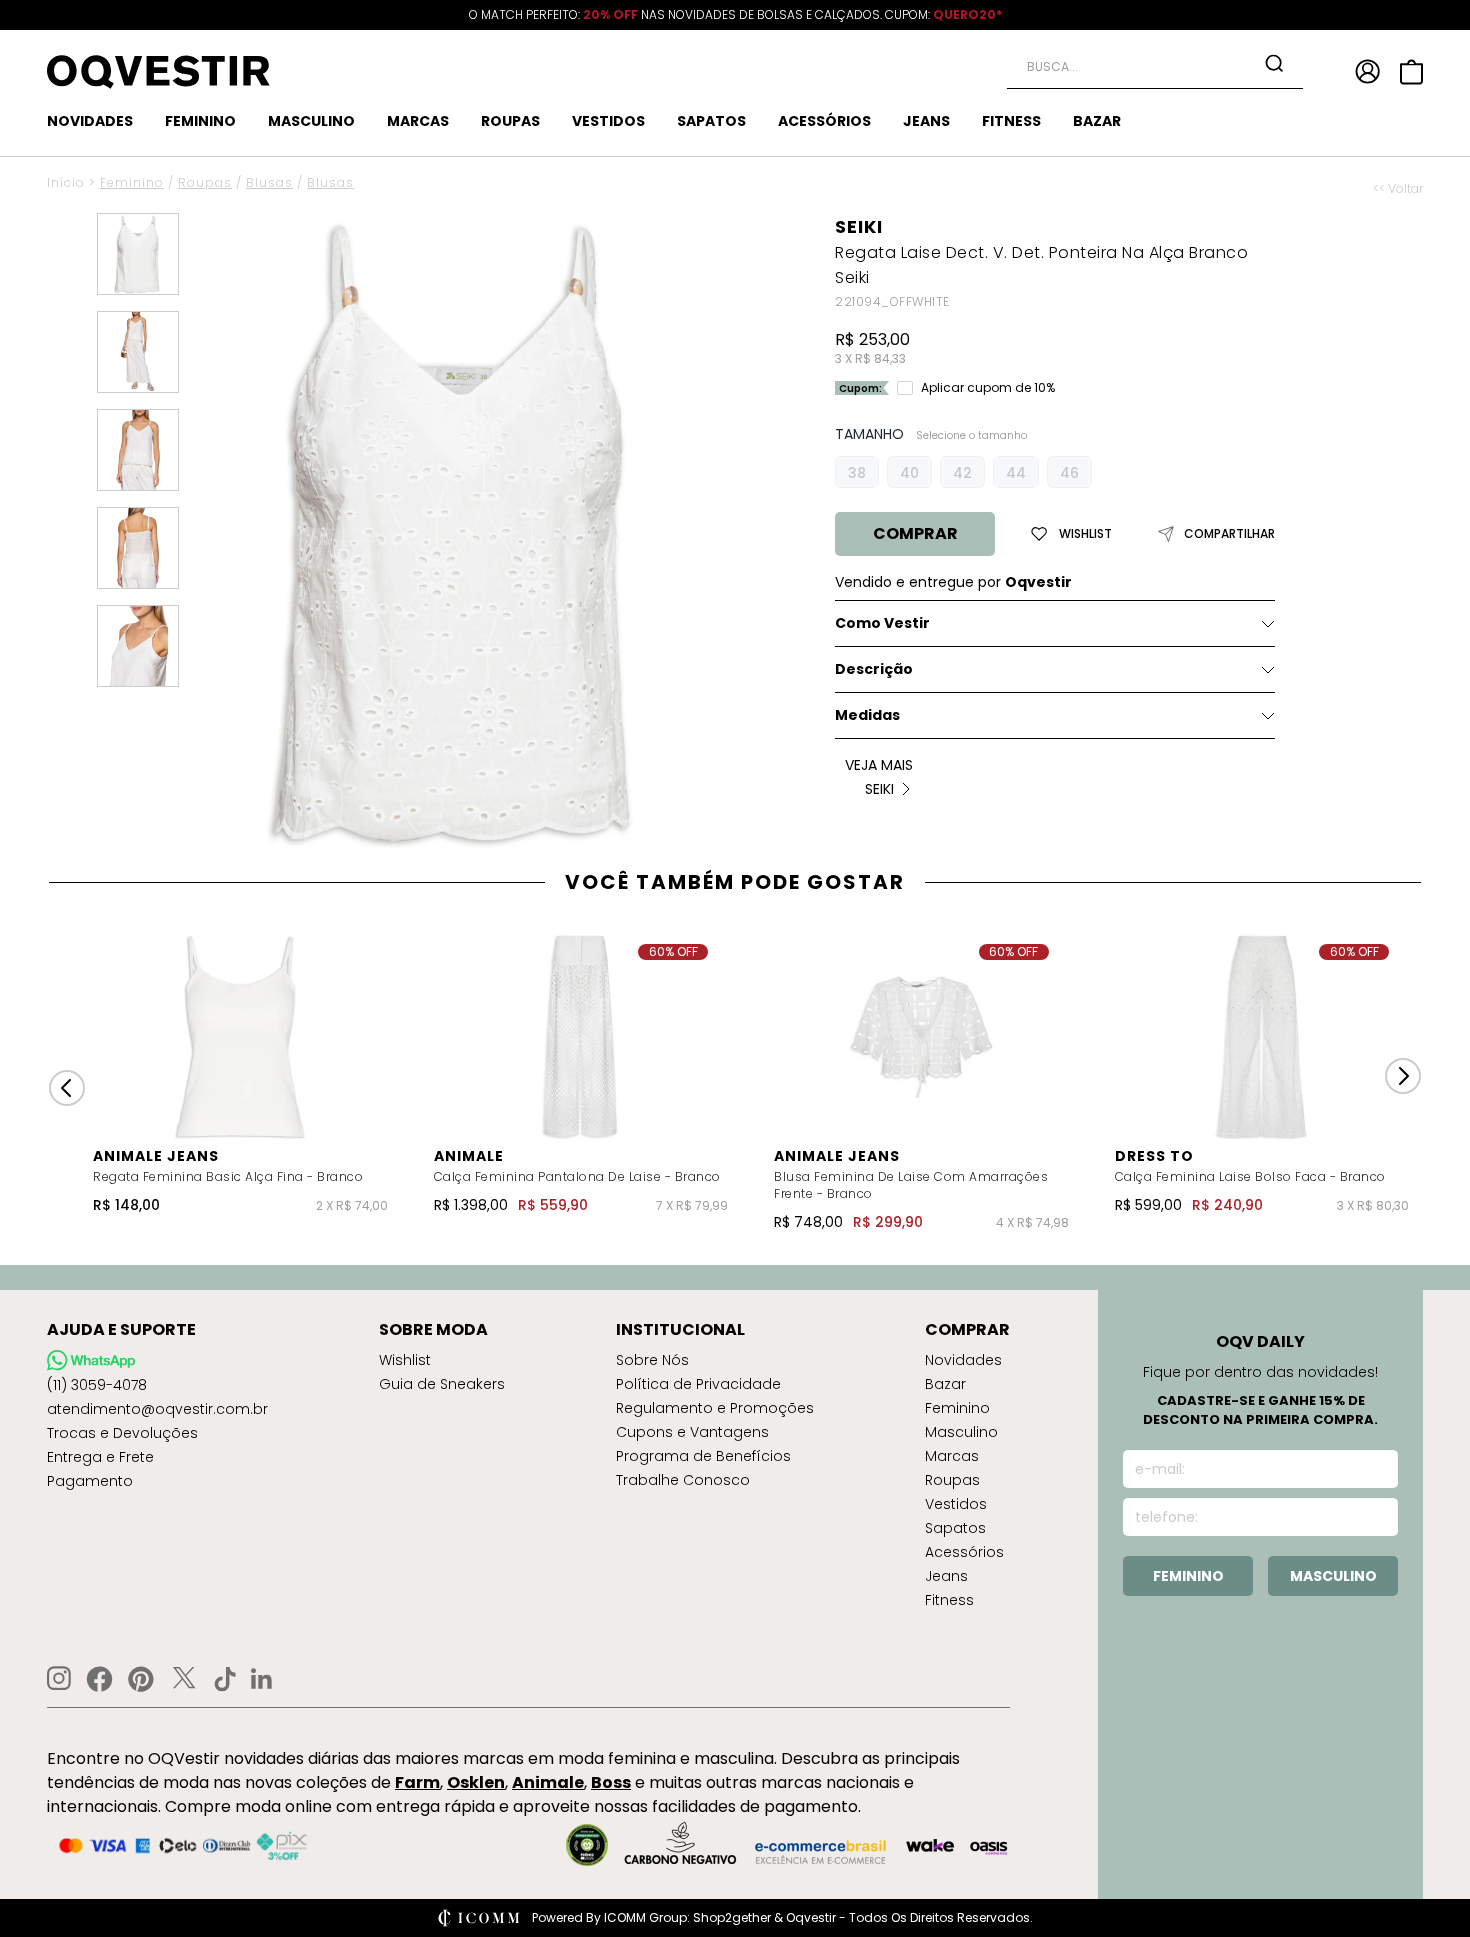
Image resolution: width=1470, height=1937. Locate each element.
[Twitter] (184, 1679)
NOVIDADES (90, 121)
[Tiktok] (225, 1679)
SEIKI (859, 226)
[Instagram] (59, 1678)
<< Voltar (1398, 189)
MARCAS (418, 121)
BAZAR (1097, 121)
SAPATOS (711, 121)
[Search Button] (1274, 63)
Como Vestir (882, 623)
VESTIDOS (608, 121)
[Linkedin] (262, 1679)
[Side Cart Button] (1411, 72)
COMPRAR (915, 533)
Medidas (867, 715)
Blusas (269, 182)
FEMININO (200, 121)
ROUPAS (510, 121)
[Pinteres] (141, 1679)
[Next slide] (1403, 1076)
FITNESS (1011, 121)
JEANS (926, 121)
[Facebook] (99, 1679)
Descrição (874, 669)
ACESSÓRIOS (824, 121)
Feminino (132, 182)
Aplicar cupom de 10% (988, 388)
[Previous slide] (67, 1088)
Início (66, 182)
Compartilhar (1229, 534)
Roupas (205, 182)
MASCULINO (311, 121)
